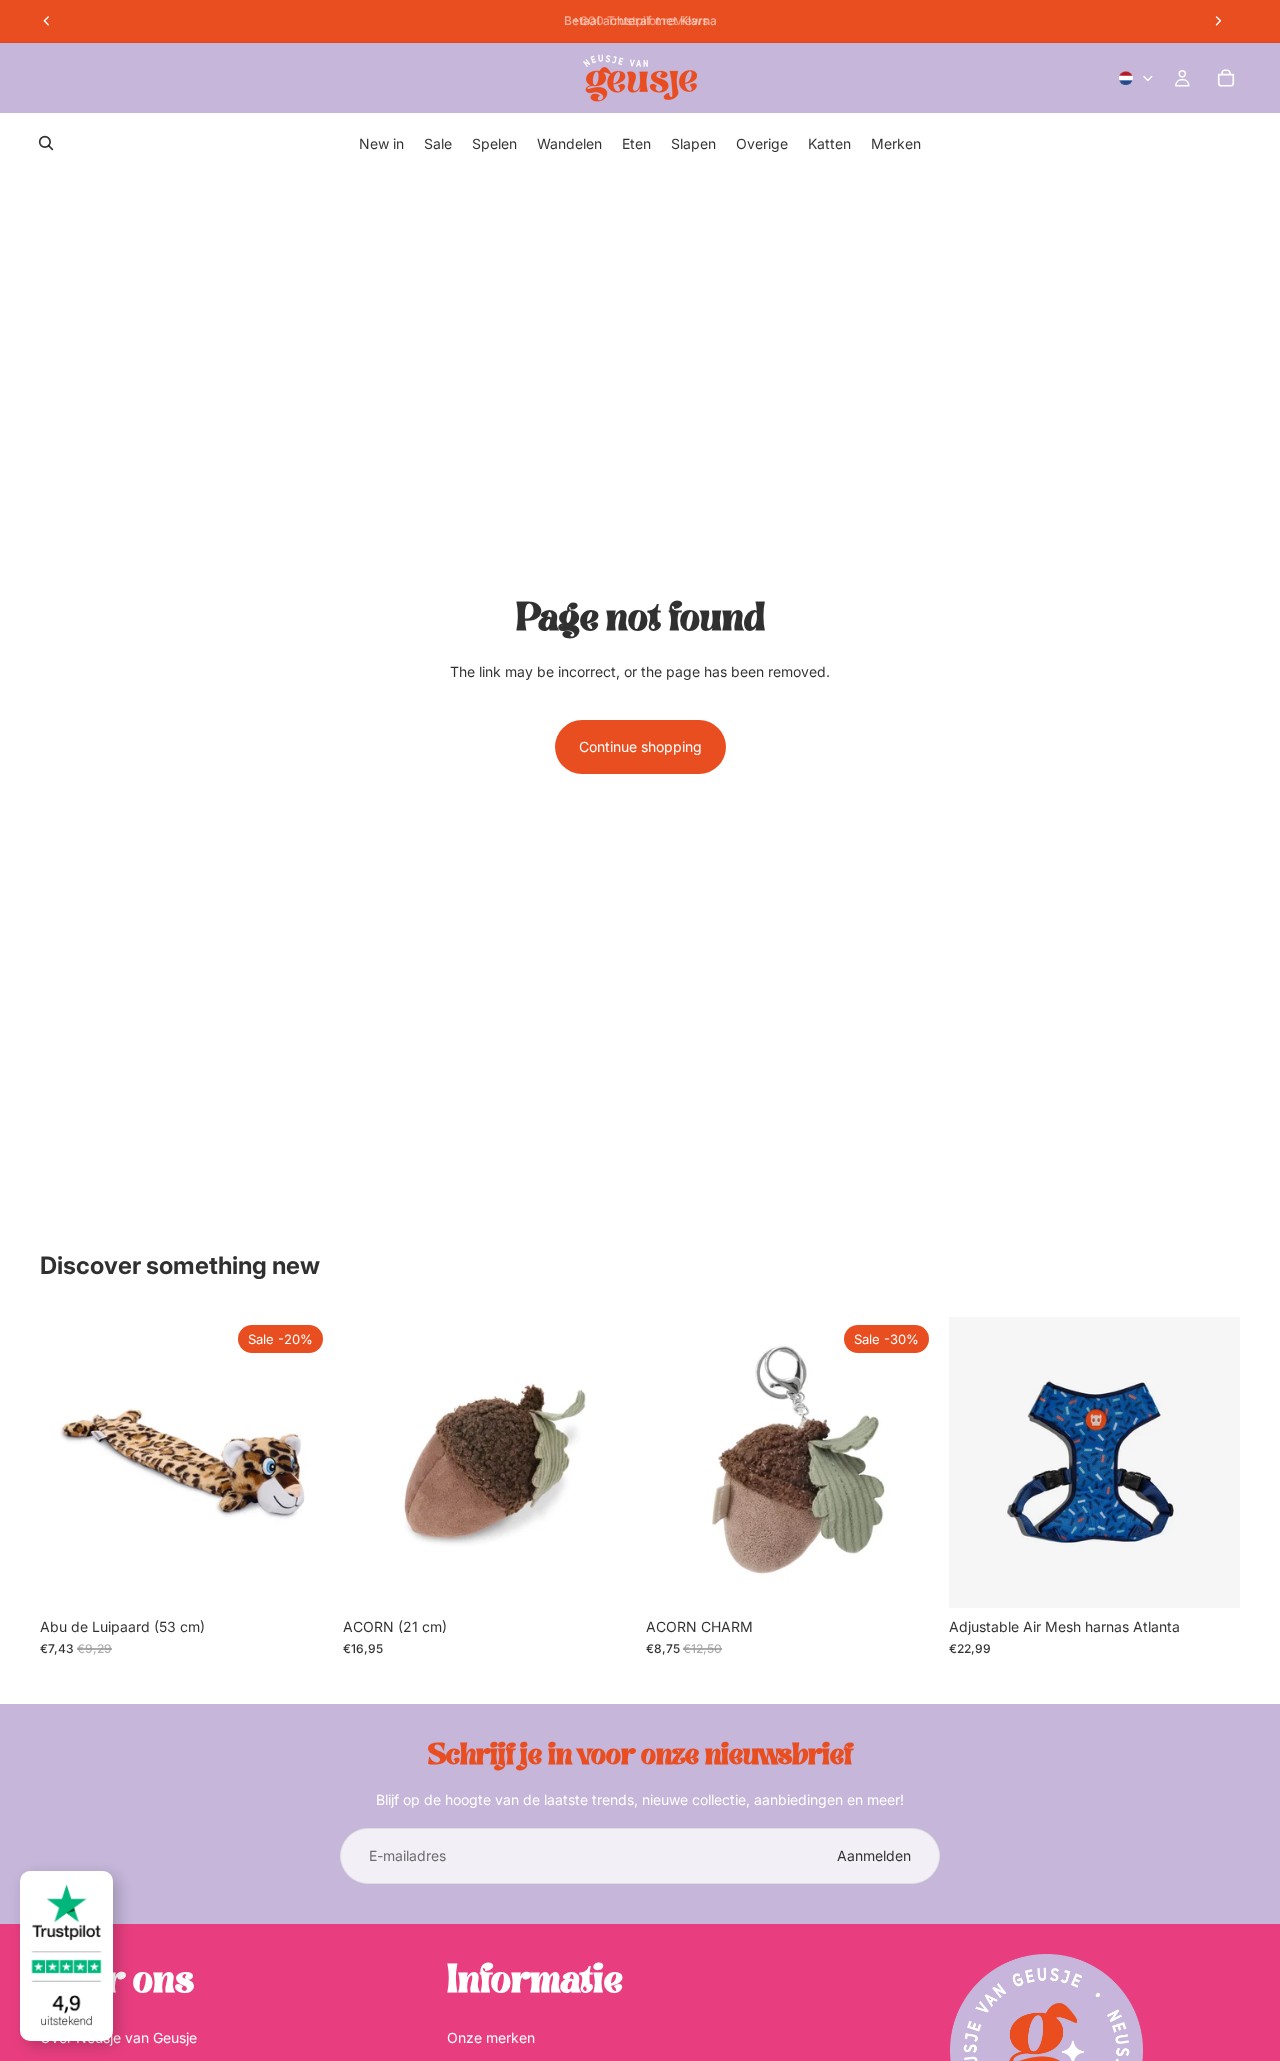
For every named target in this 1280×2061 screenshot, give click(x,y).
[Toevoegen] (300, 1577)
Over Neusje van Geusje (118, 2037)
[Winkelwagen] (1226, 78)
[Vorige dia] (979, 1462)
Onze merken (491, 2037)
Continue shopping (640, 746)
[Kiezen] (1209, 1577)
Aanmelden (874, 1855)
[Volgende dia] (1210, 1462)
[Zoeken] (46, 143)
